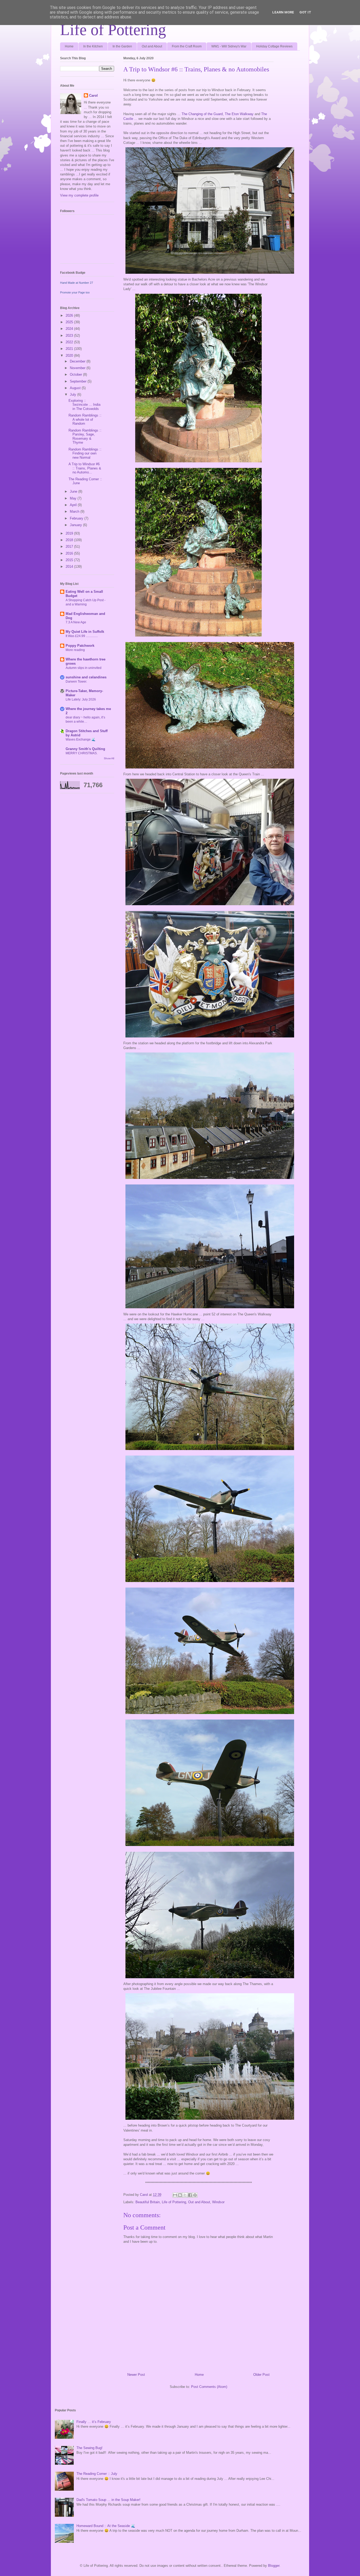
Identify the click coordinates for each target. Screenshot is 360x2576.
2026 (70, 315)
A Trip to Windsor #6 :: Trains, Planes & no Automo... (85, 468)
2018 (70, 540)
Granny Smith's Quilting (85, 749)
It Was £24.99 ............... (82, 636)
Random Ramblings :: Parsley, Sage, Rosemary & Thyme (85, 437)
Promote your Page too (75, 292)
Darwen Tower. (76, 682)
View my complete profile (79, 195)
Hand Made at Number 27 (77, 283)
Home (69, 46)
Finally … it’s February (94, 2422)
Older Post (261, 2375)
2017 (70, 547)
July (74, 395)
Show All (109, 758)
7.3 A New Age (76, 622)
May (74, 498)
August (76, 388)
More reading (75, 650)
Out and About (152, 46)
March (75, 511)
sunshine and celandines (86, 677)
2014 (70, 567)
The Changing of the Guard (202, 114)
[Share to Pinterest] (195, 2195)
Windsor (218, 2202)
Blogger (274, 2566)
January (76, 525)
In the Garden (122, 46)
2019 (70, 533)
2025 (70, 322)
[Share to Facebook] (190, 2195)
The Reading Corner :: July (97, 2474)
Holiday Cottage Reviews (274, 46)
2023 (70, 336)
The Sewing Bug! (89, 2448)
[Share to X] (185, 2195)
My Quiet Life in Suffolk (85, 632)
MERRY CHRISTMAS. (82, 753)
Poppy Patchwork (80, 646)
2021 (70, 349)
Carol (93, 96)
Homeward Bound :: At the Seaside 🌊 (106, 2526)
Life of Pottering (113, 30)
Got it (305, 12)
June (74, 491)
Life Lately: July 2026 (81, 699)
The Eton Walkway (239, 114)
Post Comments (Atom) (209, 2387)
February (77, 518)
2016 (70, 553)
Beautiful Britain (148, 2202)
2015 (70, 560)
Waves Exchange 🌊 (81, 740)
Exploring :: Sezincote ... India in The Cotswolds (84, 405)
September (79, 381)
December (78, 361)
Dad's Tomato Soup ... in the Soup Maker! (108, 2500)
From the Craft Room (187, 46)
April (74, 505)
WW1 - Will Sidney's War (229, 46)
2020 (70, 356)
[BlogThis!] (180, 2195)
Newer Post (136, 2375)
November (78, 368)
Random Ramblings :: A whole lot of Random (85, 419)
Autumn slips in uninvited (84, 668)
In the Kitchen (93, 46)
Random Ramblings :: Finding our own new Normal (85, 453)
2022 (70, 342)
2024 (70, 329)
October (76, 374)
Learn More (283, 12)
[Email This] (175, 2195)
